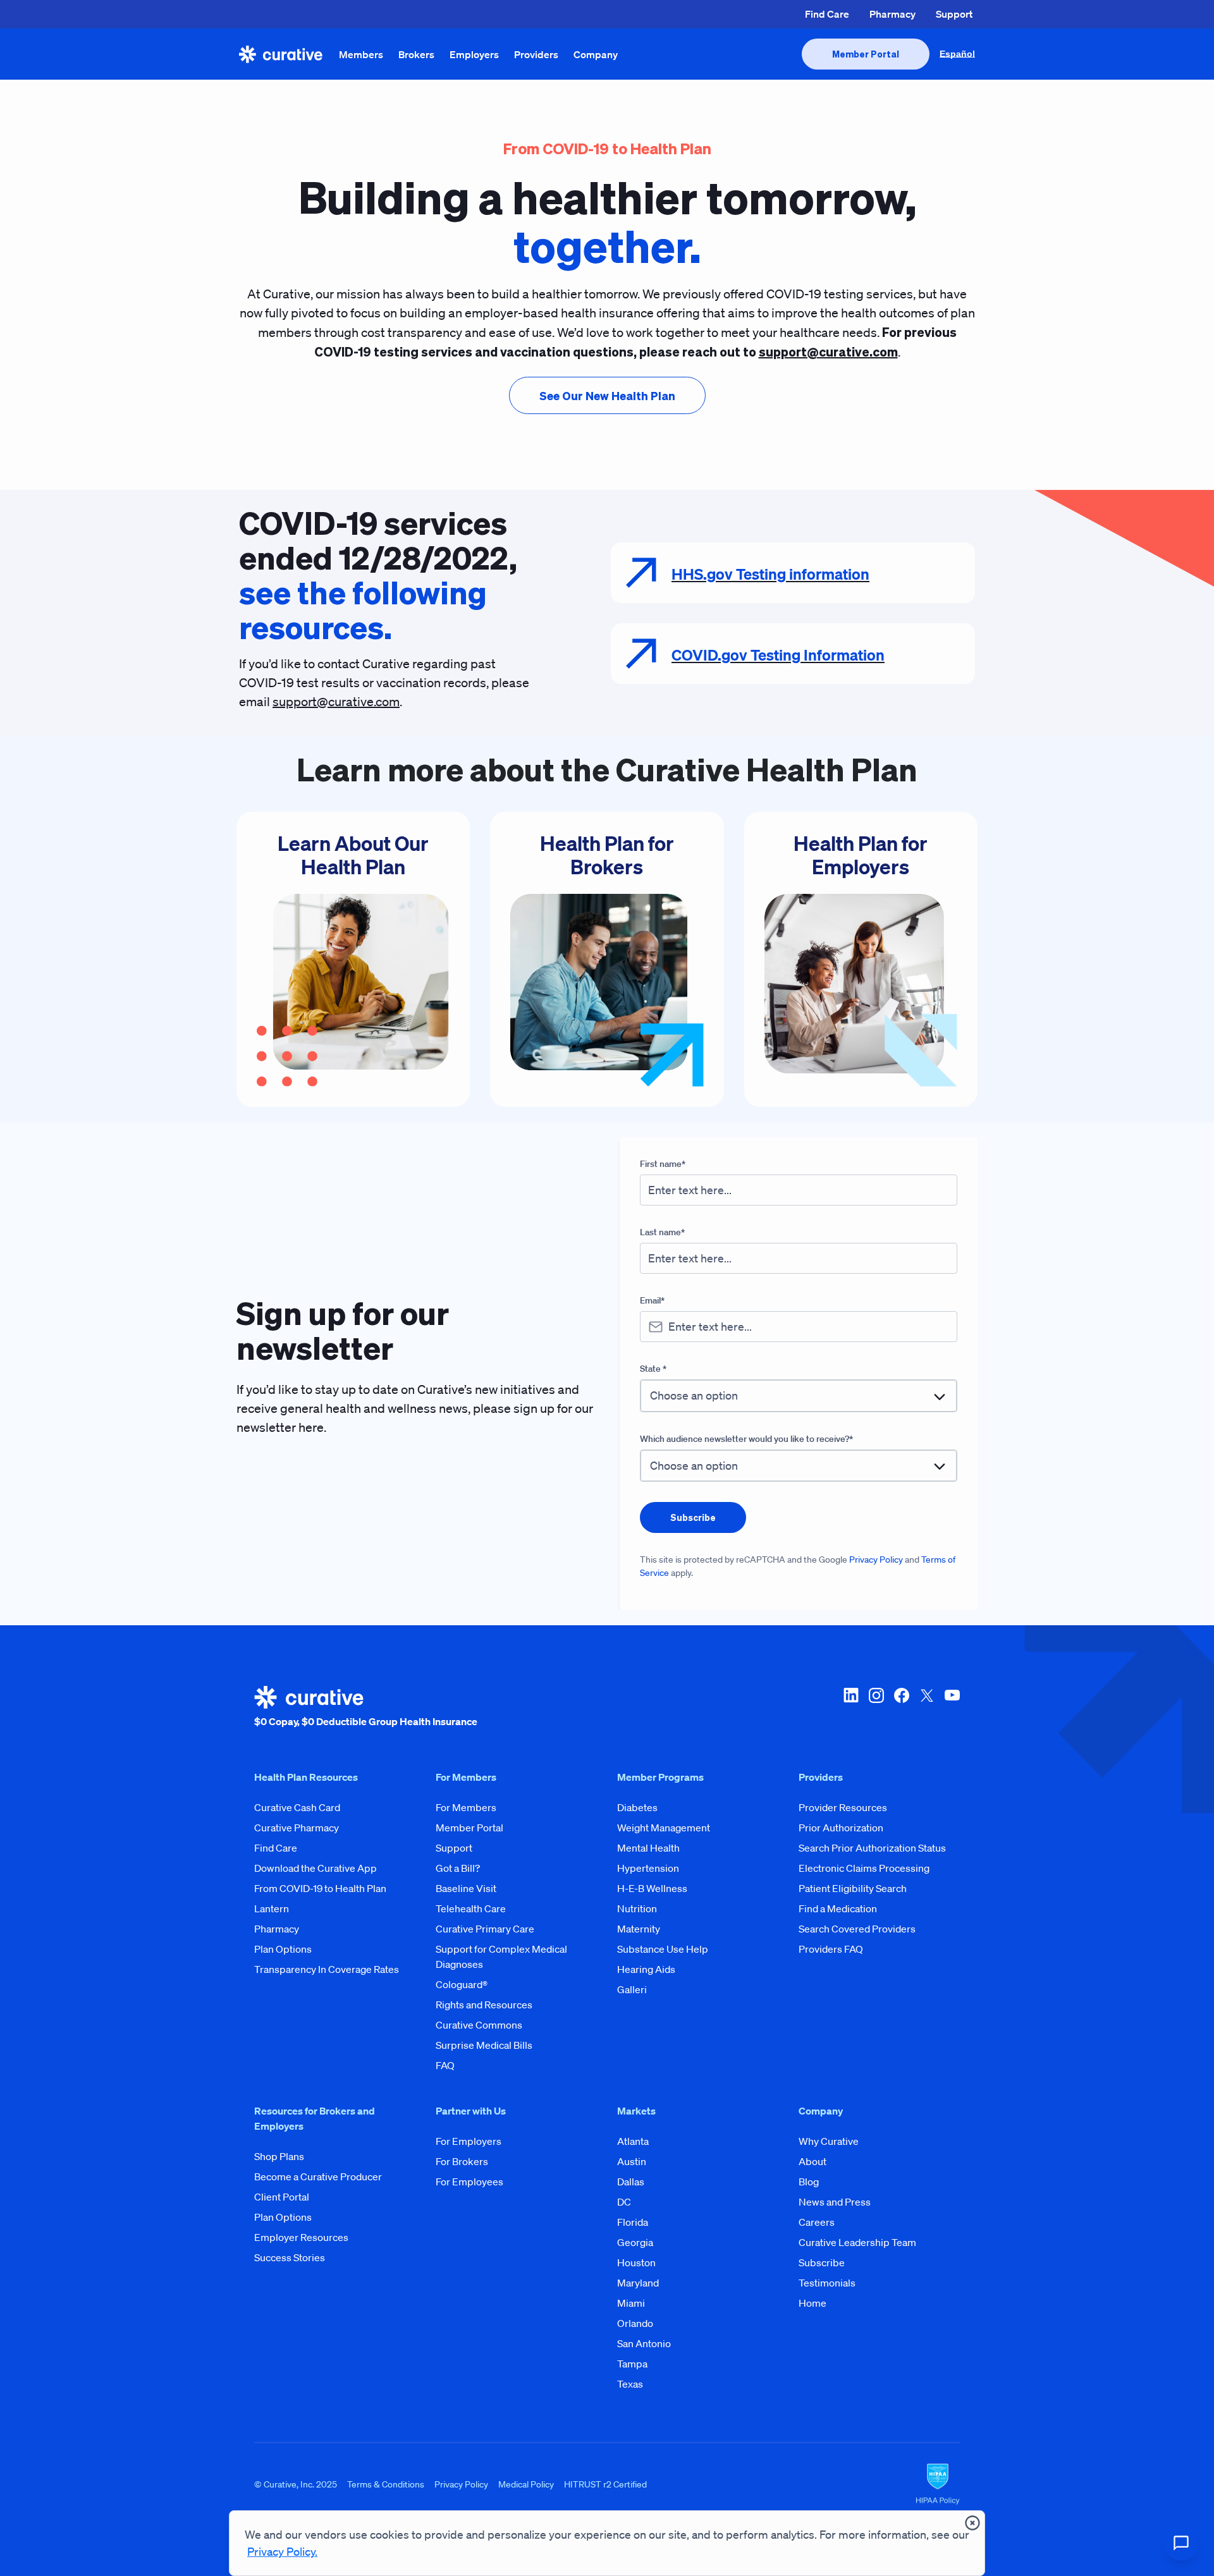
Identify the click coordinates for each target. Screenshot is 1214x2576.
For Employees (469, 2182)
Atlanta (633, 2141)
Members (361, 54)
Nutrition (637, 1908)
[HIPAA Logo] (938, 2484)
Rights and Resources (484, 2005)
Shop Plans (279, 2156)
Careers (817, 2222)
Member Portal (469, 1828)
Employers (474, 54)
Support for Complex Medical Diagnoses (501, 1956)
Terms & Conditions (386, 2484)
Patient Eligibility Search (853, 1888)
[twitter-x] (927, 1707)
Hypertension (648, 1868)
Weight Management (664, 1828)
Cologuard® (462, 1984)
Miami (631, 2303)
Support (954, 14)
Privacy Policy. (282, 2551)
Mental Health (648, 1848)
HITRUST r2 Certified (605, 2484)
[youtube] (952, 1707)
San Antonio (644, 2343)
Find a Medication (838, 1908)
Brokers (416, 54)
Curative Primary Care (485, 1929)
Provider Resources (843, 1807)
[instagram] (876, 1707)
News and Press (835, 2202)
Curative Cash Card (297, 1807)
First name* (663, 1164)
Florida (633, 2222)
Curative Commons (479, 2025)
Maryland (638, 2283)
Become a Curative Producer (318, 2176)
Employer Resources (301, 2237)
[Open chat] (1181, 2543)
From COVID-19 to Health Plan (320, 1888)
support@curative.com (336, 702)
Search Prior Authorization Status (872, 1848)
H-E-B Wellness (652, 1888)
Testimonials (827, 2283)
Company (596, 54)
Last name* (662, 1232)
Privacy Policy (876, 1560)
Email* (652, 1300)
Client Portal (282, 2197)
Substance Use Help (663, 1949)
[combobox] (799, 1395)
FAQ (445, 2065)
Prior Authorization (841, 1828)
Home (812, 2303)
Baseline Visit (466, 1888)
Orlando (635, 2323)
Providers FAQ (831, 1949)
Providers (536, 54)
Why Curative (829, 2141)
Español (957, 54)
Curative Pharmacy (297, 1828)
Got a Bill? (458, 1868)
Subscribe (822, 2262)
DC (624, 2202)
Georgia (635, 2242)
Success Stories (290, 2257)
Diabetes (637, 1807)
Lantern (272, 1908)
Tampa (632, 2364)
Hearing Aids (646, 1969)
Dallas (631, 2182)
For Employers (469, 2141)
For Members (466, 1807)
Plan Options (283, 1949)
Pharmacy (892, 14)
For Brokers (462, 2161)
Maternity (639, 1929)
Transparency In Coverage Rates (327, 1969)
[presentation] (866, 54)
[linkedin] (851, 1707)
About (812, 2161)
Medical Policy (526, 2484)
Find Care (827, 14)
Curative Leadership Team (857, 2242)
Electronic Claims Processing (864, 1868)
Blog (809, 2182)
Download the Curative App (316, 1868)
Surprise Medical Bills (484, 2045)
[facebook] (902, 1707)
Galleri (632, 1989)
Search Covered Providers (857, 1929)
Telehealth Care (471, 1908)
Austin (632, 2161)
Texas (630, 2384)
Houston (636, 2262)
